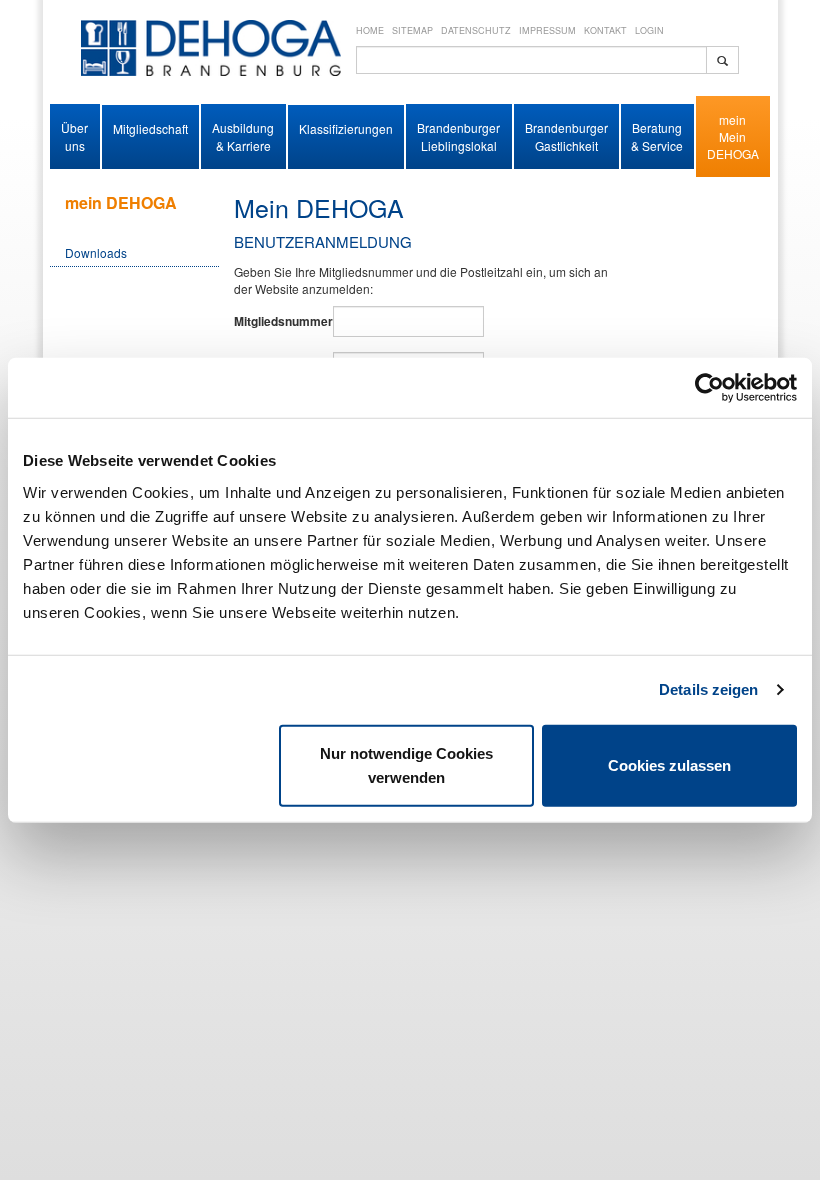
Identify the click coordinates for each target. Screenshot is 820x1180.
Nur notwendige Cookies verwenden (406, 764)
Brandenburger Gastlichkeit (566, 136)
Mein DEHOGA (733, 145)
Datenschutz (476, 30)
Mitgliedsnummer (280, 321)
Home (370, 30)
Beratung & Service (657, 136)
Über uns (74, 136)
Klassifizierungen (346, 128)
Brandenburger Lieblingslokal (458, 136)
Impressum (547, 30)
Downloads (96, 252)
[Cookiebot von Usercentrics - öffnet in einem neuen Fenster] (709, 388)
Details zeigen (708, 689)
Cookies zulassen (669, 764)
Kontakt (605, 30)
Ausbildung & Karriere (243, 136)
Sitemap (412, 30)
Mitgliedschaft (150, 128)
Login (649, 30)
